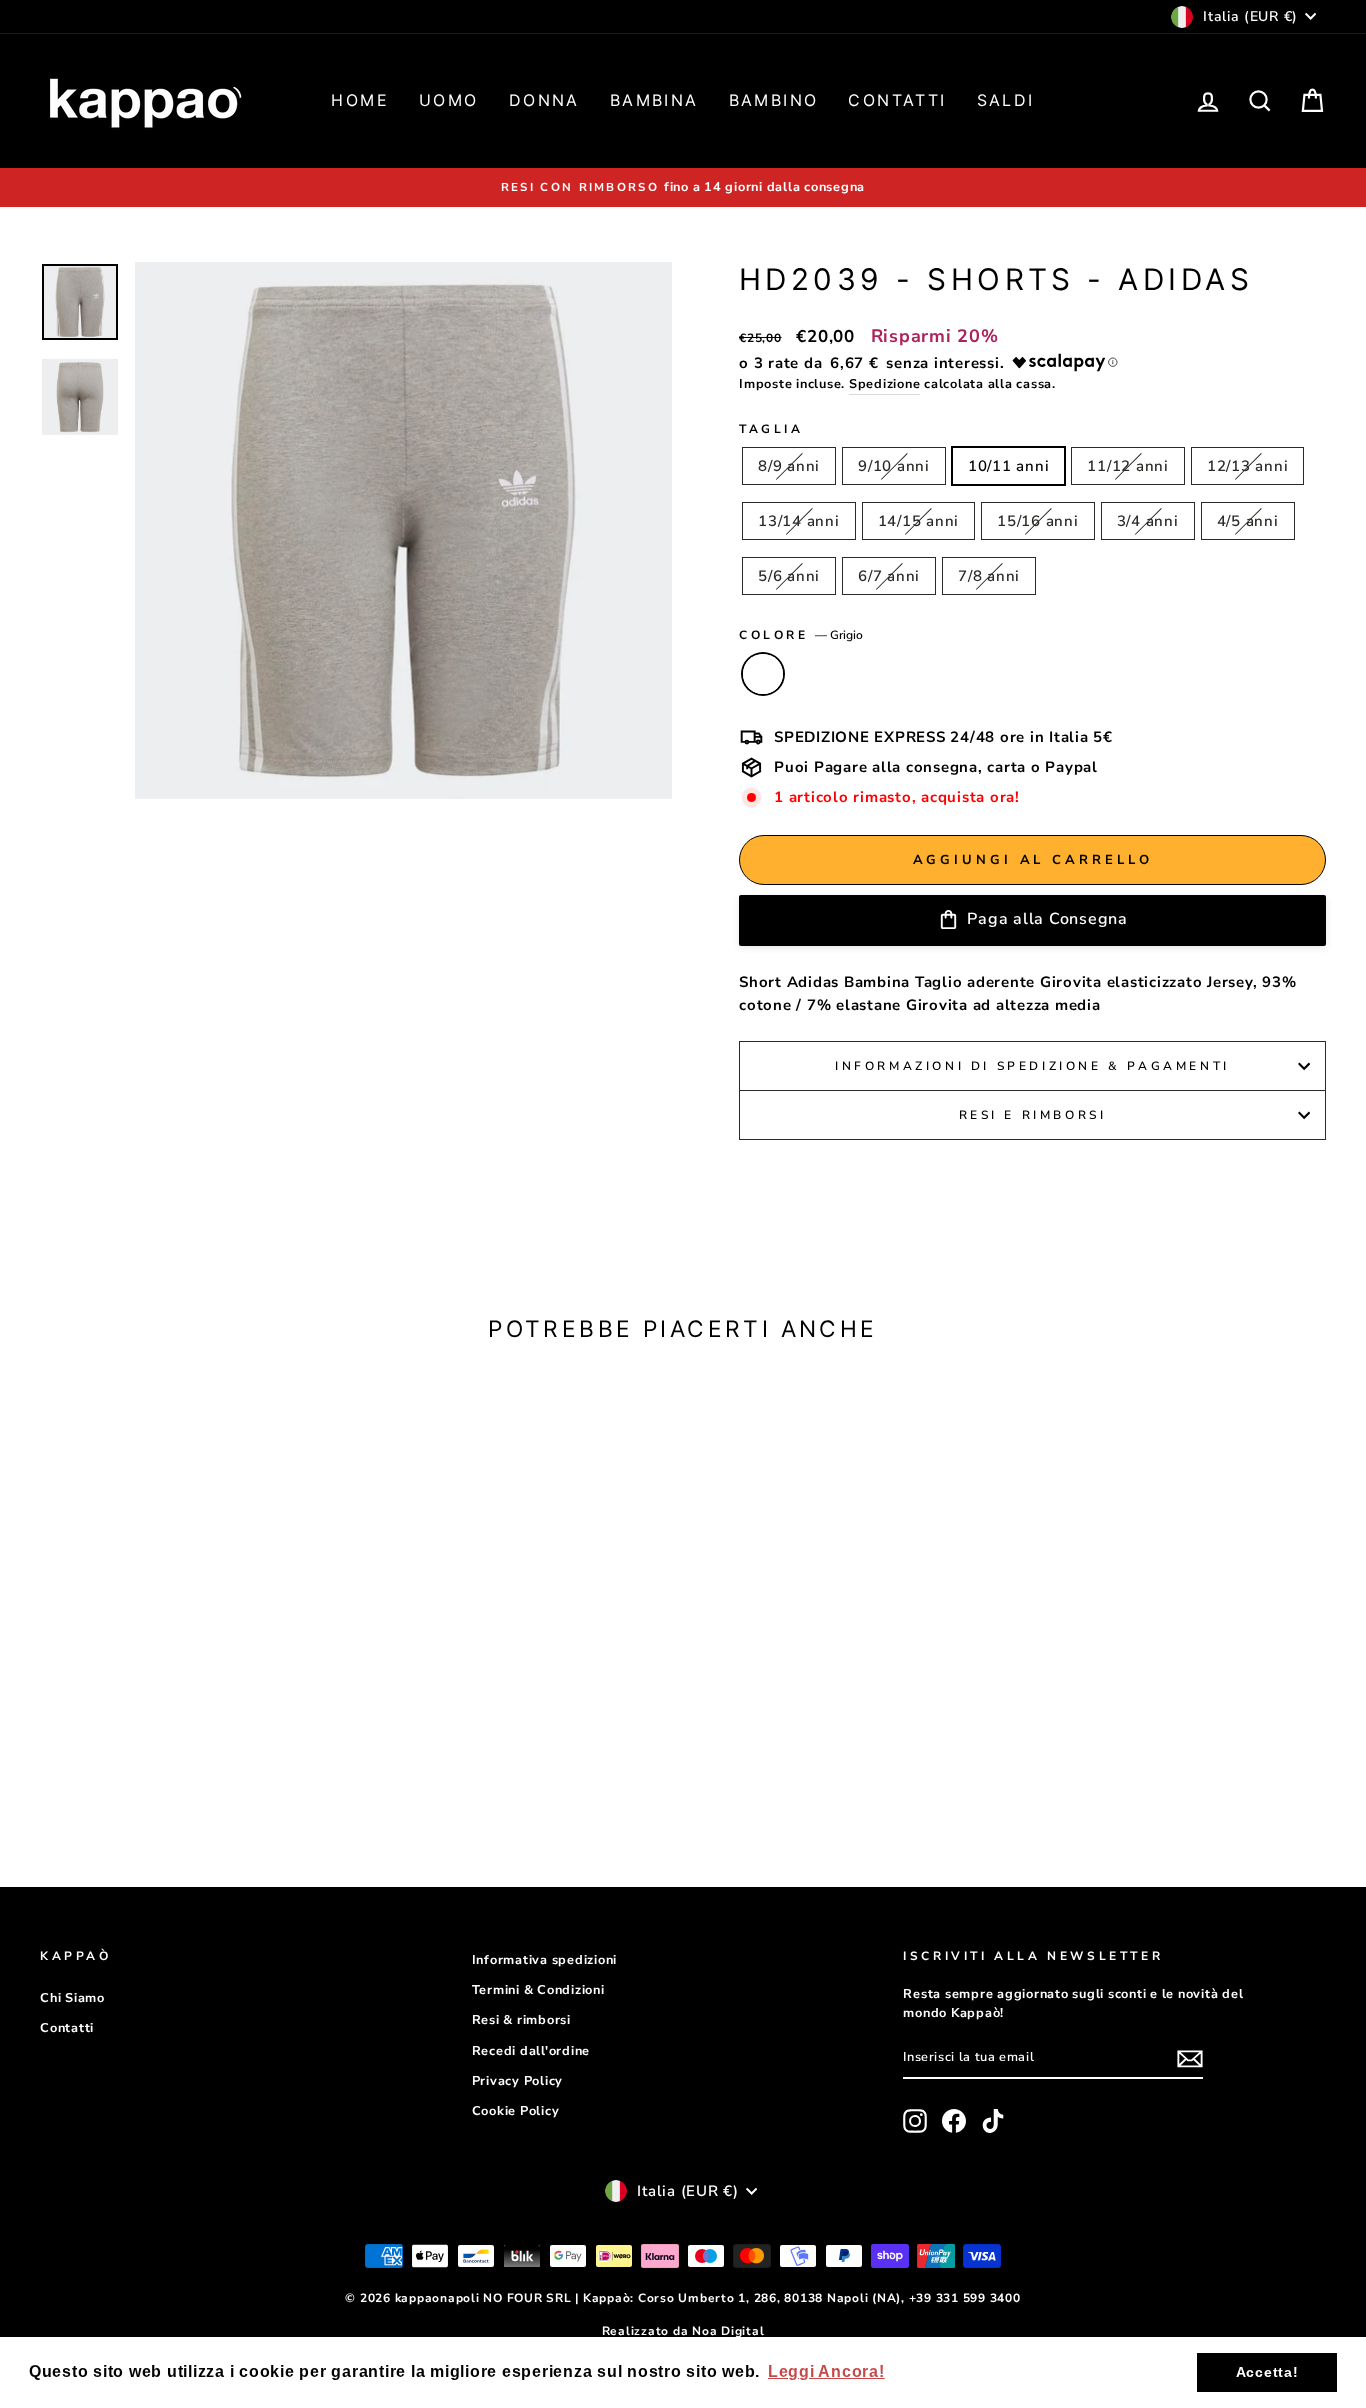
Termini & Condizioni (538, 1990)
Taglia (771, 429)
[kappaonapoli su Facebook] (954, 2121)
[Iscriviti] (1190, 2058)
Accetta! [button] (1267, 2372)
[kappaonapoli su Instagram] (915, 2121)
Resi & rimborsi (521, 2020)
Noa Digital (728, 2331)
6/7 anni (889, 576)
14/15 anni (919, 521)
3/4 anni (1148, 521)
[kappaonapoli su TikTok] (993, 2121)
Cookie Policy (516, 2111)
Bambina (654, 100)
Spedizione (885, 384)
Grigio (763, 674)
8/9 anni (789, 466)
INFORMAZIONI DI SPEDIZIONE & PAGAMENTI (1032, 1066)
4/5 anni (1248, 521)
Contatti (897, 100)
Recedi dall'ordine (531, 2051)
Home (360, 100)
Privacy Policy (518, 2081)
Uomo (449, 100)
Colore (801, 635)
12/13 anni (1248, 466)
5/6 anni (789, 576)
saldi (1006, 100)
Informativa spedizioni (545, 1960)
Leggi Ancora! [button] (826, 2371)
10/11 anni (1009, 466)
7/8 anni (989, 576)
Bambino (774, 100)
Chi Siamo (72, 1998)
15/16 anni (1038, 521)
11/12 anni (1128, 466)
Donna (544, 100)
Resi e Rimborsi (1033, 1115)
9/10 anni (894, 466)
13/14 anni (799, 521)
